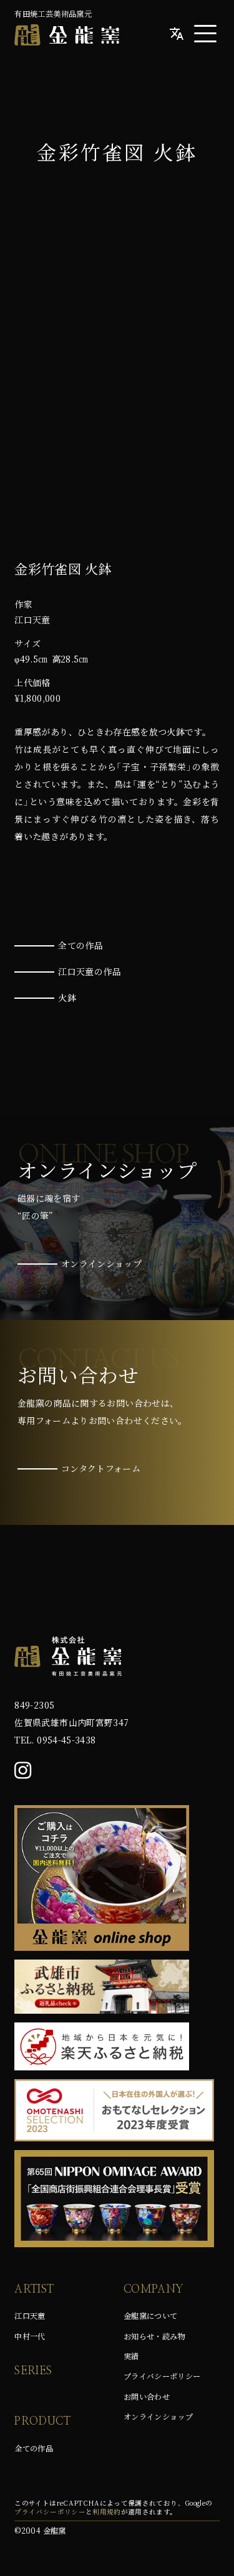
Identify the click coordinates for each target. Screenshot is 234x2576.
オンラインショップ (158, 2417)
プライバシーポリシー (162, 2376)
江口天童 (30, 2316)
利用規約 (106, 2512)
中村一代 (30, 2336)
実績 (131, 2356)
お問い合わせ (147, 2397)
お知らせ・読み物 (154, 2336)
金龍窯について (150, 2316)
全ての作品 (34, 2448)
